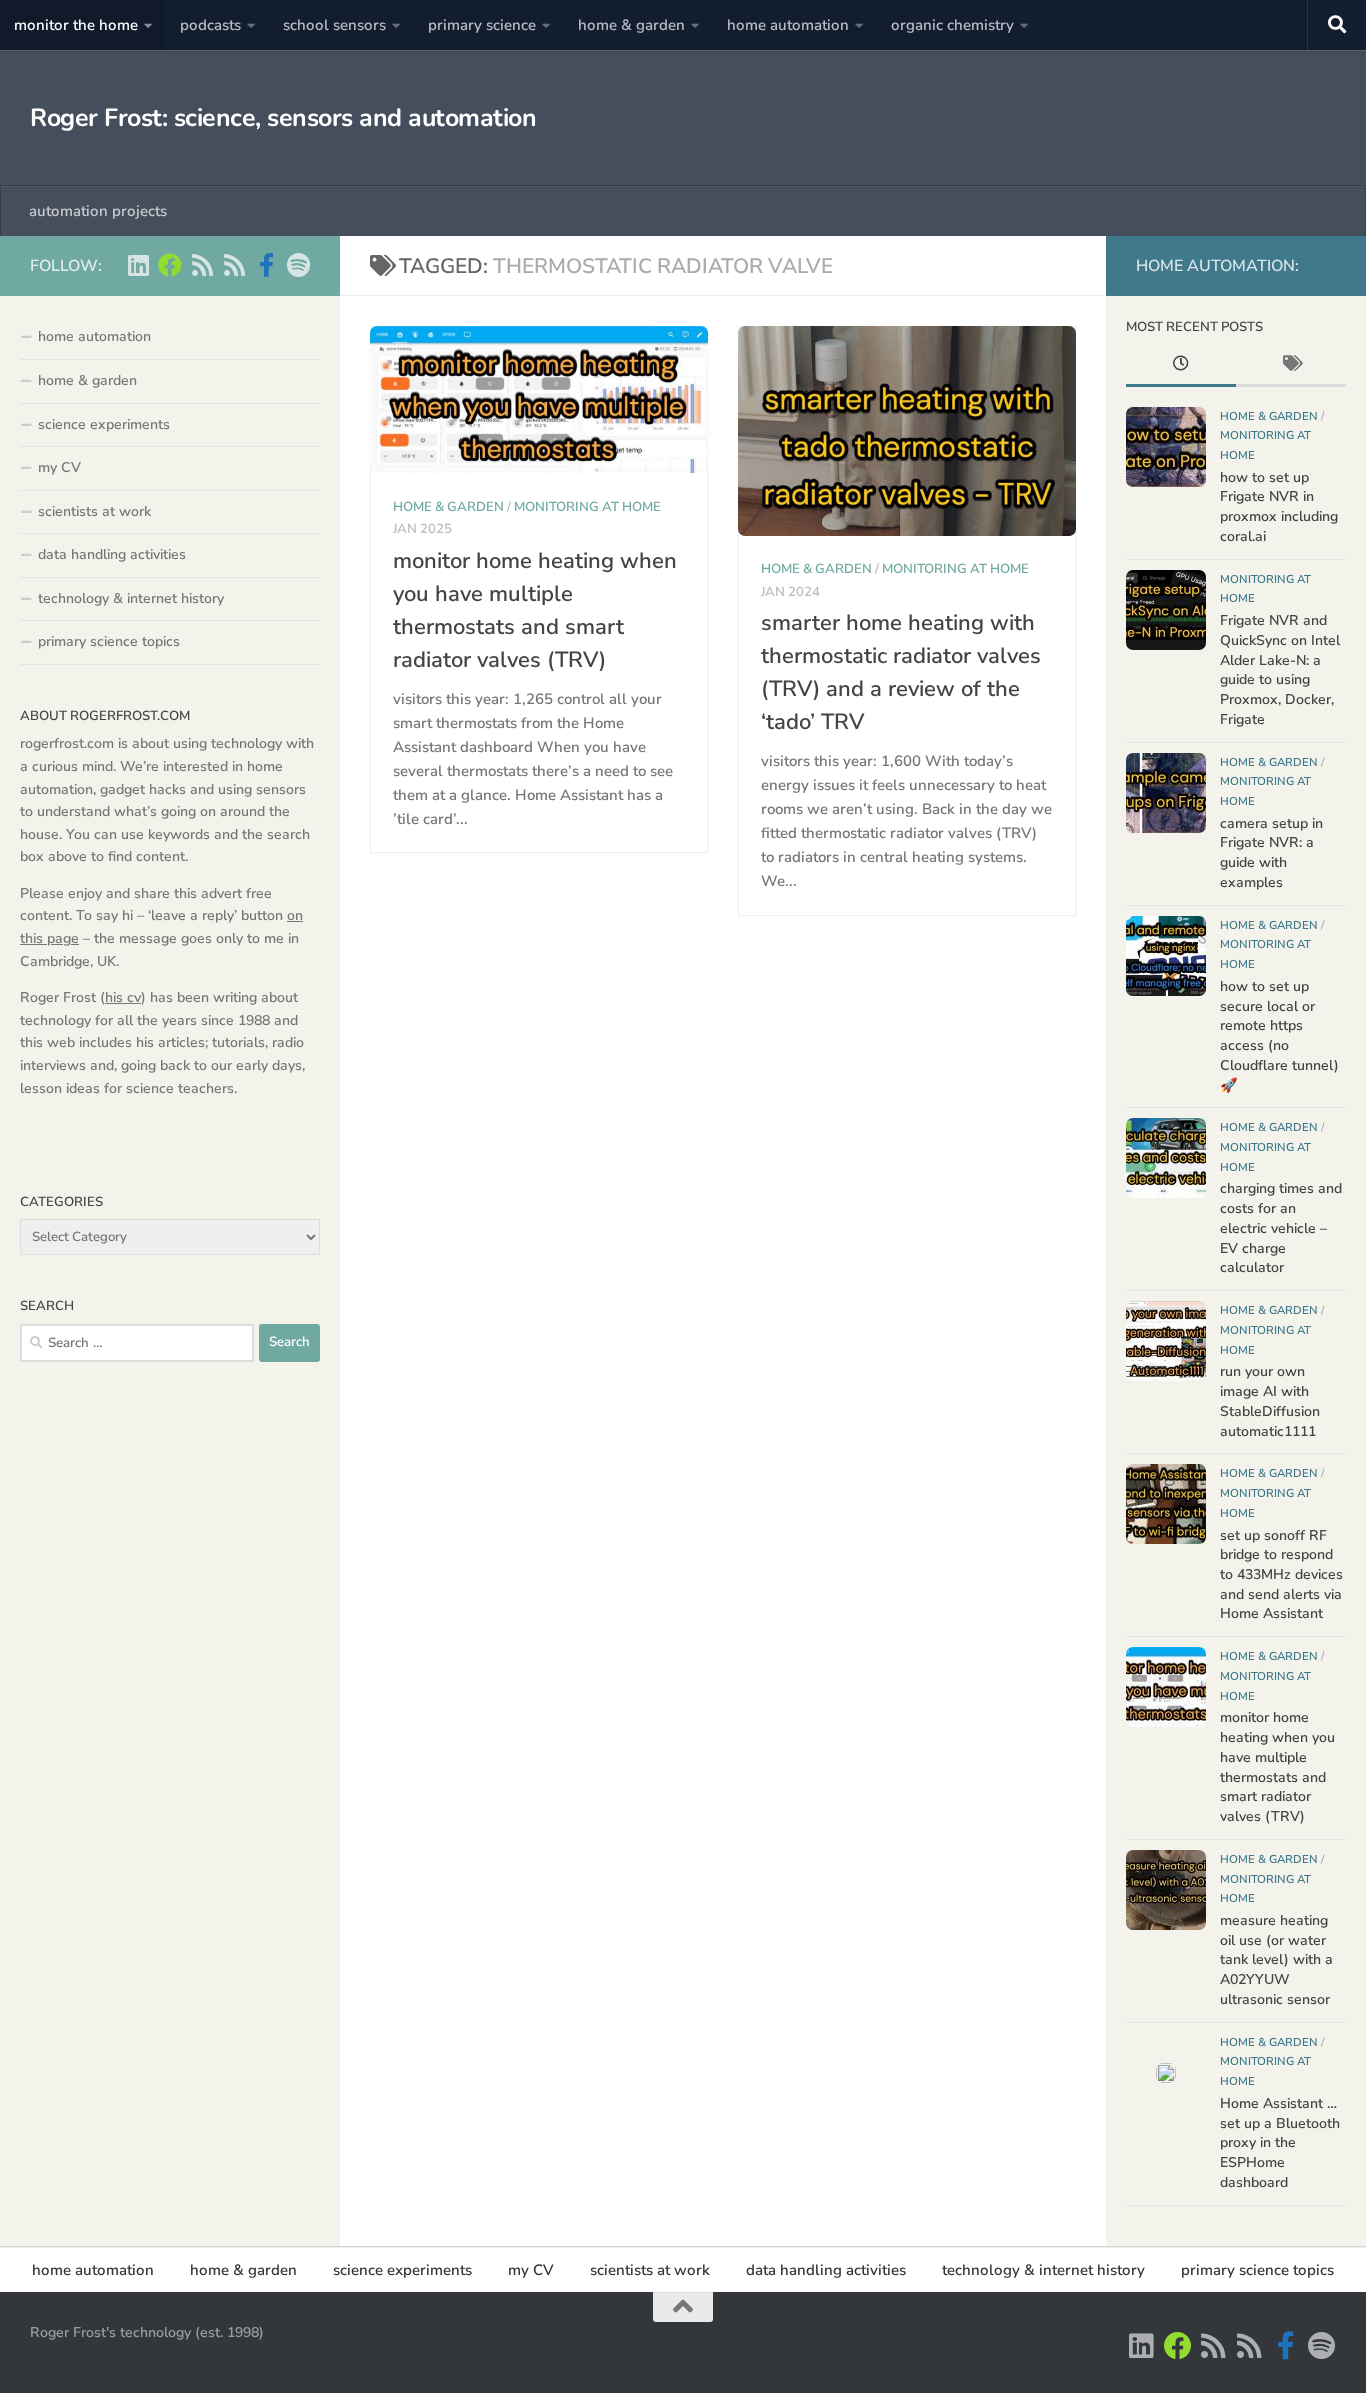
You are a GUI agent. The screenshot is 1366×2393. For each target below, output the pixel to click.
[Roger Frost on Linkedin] (138, 265)
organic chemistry (952, 25)
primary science (482, 25)
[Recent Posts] (1181, 366)
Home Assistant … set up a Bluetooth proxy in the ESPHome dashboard (1280, 2143)
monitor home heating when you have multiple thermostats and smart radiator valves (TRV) (1277, 1767)
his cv (123, 997)
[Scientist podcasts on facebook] (266, 265)
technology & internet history (131, 598)
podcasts (210, 25)
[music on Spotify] (298, 265)
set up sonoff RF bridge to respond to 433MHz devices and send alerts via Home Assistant (1281, 1575)
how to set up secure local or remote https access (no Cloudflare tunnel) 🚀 (1279, 1036)
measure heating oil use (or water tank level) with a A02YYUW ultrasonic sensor (1276, 1960)
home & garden (631, 25)
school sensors (334, 25)
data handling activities (112, 554)
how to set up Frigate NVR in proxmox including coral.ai (1279, 507)
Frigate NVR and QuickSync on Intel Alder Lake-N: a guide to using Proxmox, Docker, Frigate (1280, 670)
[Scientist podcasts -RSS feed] (202, 265)
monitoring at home (587, 507)
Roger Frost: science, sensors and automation (283, 118)
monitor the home (76, 25)
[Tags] (1291, 366)
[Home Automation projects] (170, 265)
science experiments (104, 424)
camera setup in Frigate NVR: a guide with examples (1271, 853)
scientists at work (94, 511)
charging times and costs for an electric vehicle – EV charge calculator (1281, 1228)
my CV (59, 467)
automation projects (98, 211)
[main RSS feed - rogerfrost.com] (234, 265)
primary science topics (109, 641)
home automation (788, 25)
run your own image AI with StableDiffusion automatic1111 (1270, 1401)
